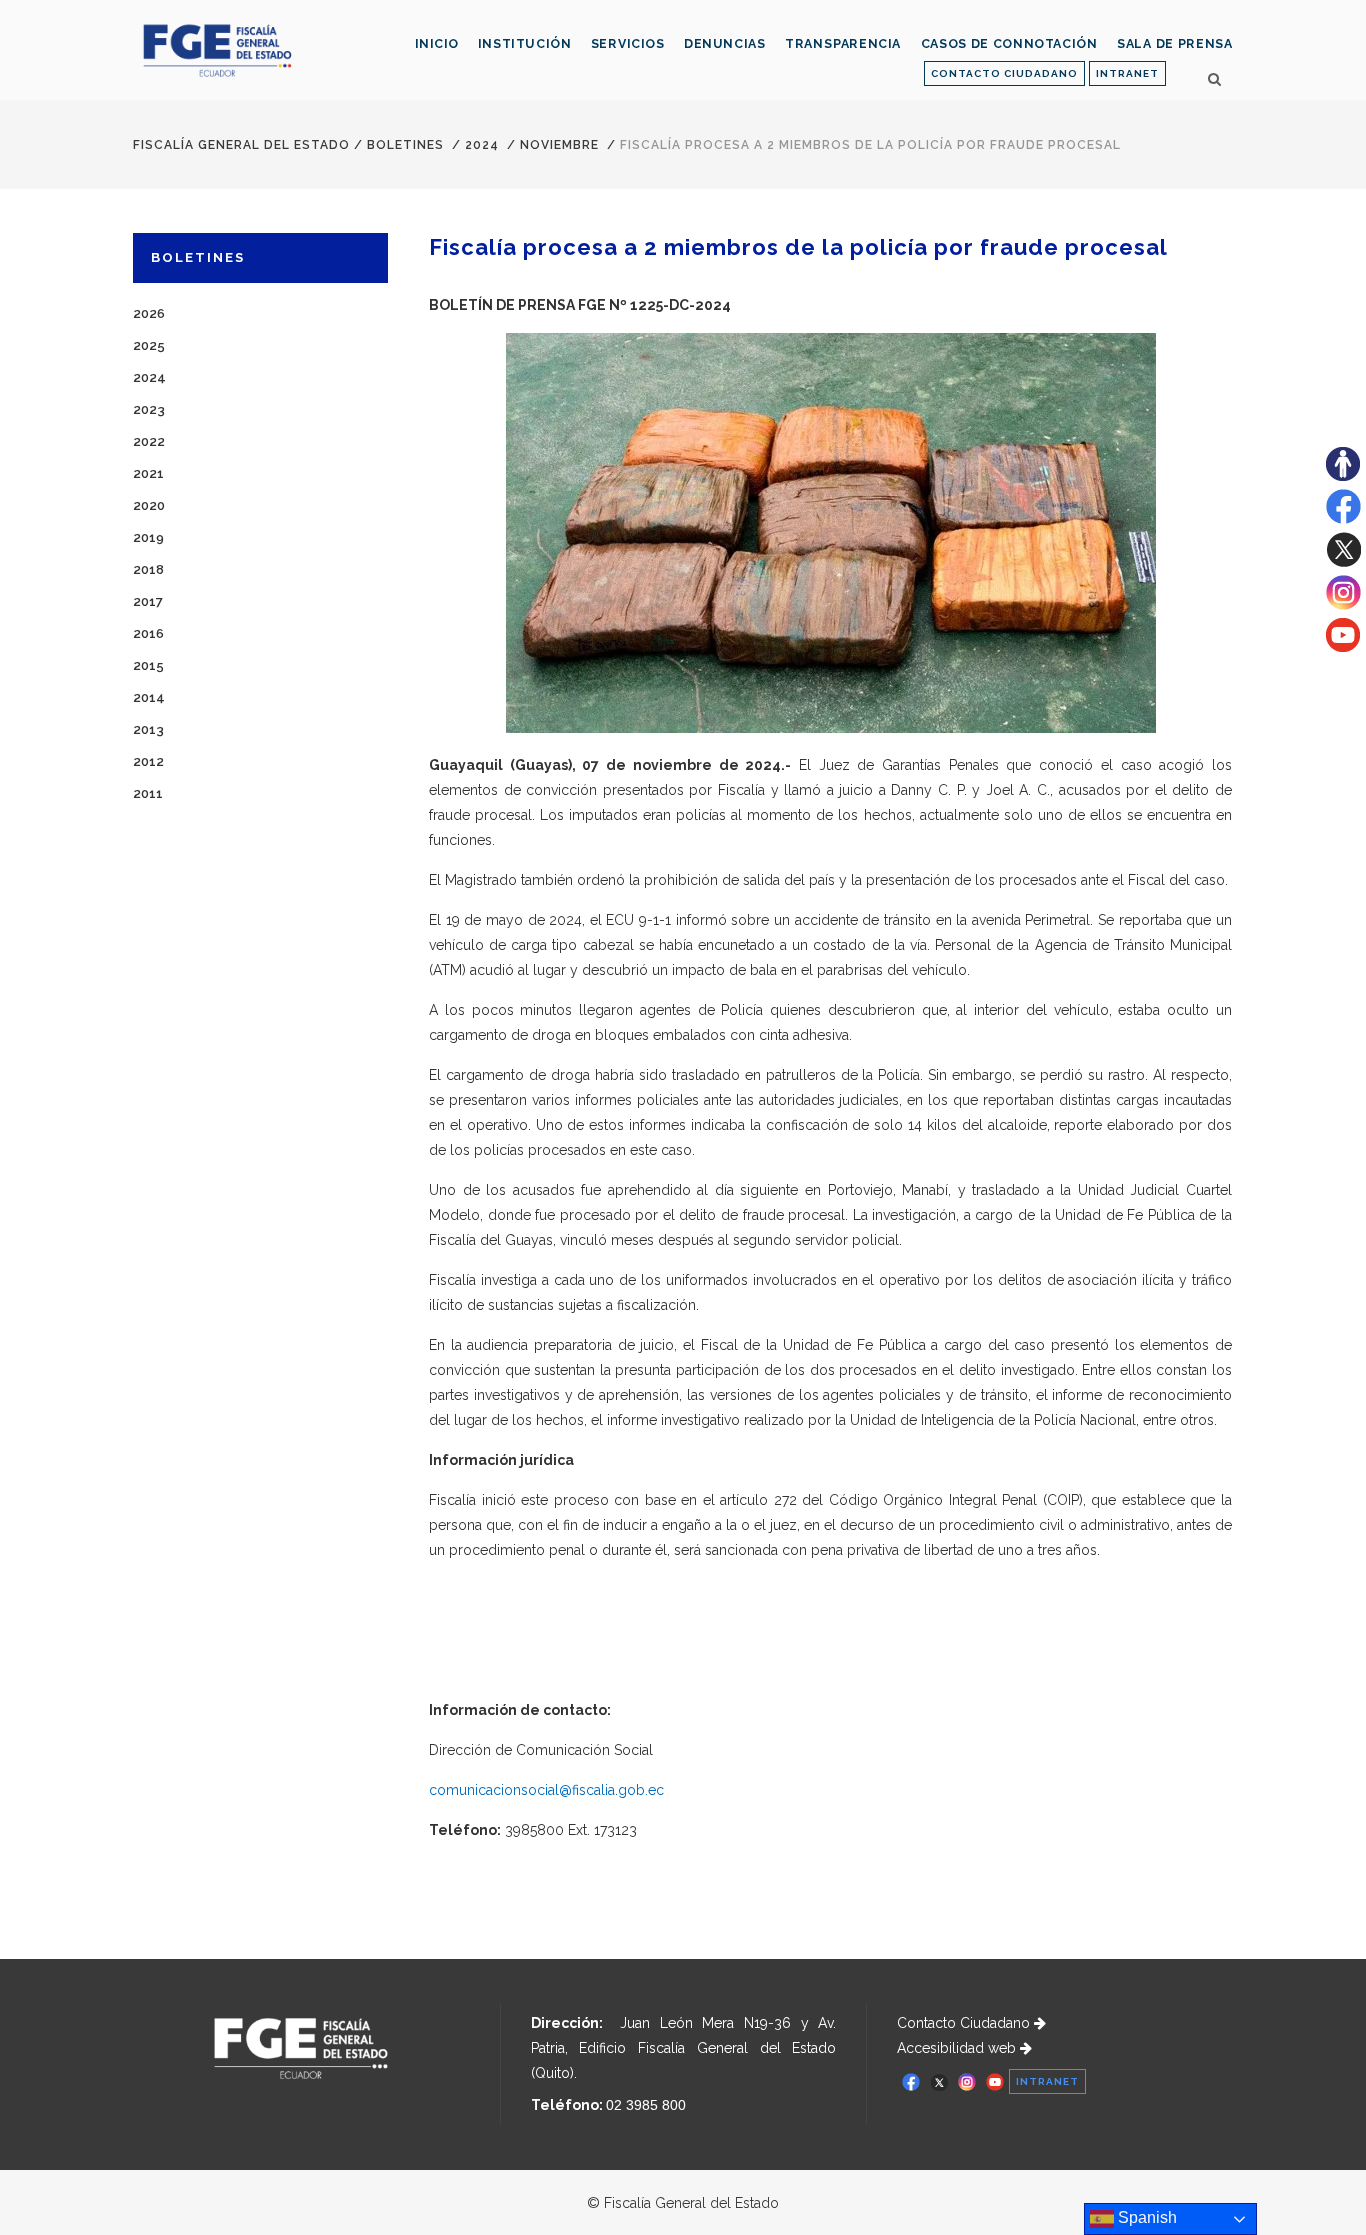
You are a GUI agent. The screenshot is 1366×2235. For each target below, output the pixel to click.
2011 (148, 793)
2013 (148, 729)
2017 (148, 601)
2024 (482, 145)
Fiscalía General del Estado (241, 145)
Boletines (405, 145)
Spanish (1145, 2217)
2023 (149, 409)
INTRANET (1127, 73)
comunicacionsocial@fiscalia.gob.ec (546, 1790)
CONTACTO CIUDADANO (1004, 73)
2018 (148, 569)
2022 (149, 441)
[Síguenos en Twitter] (1343, 562)
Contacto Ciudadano (965, 2023)
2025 (149, 345)
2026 (149, 313)
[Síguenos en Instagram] (1343, 605)
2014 (149, 697)
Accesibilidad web (958, 2048)
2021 (148, 473)
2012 (148, 761)
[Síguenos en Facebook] (1343, 519)
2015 (148, 665)
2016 (148, 633)
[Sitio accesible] (1343, 476)
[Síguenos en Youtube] (1343, 647)
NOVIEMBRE (559, 145)
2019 (148, 537)
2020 (149, 505)
